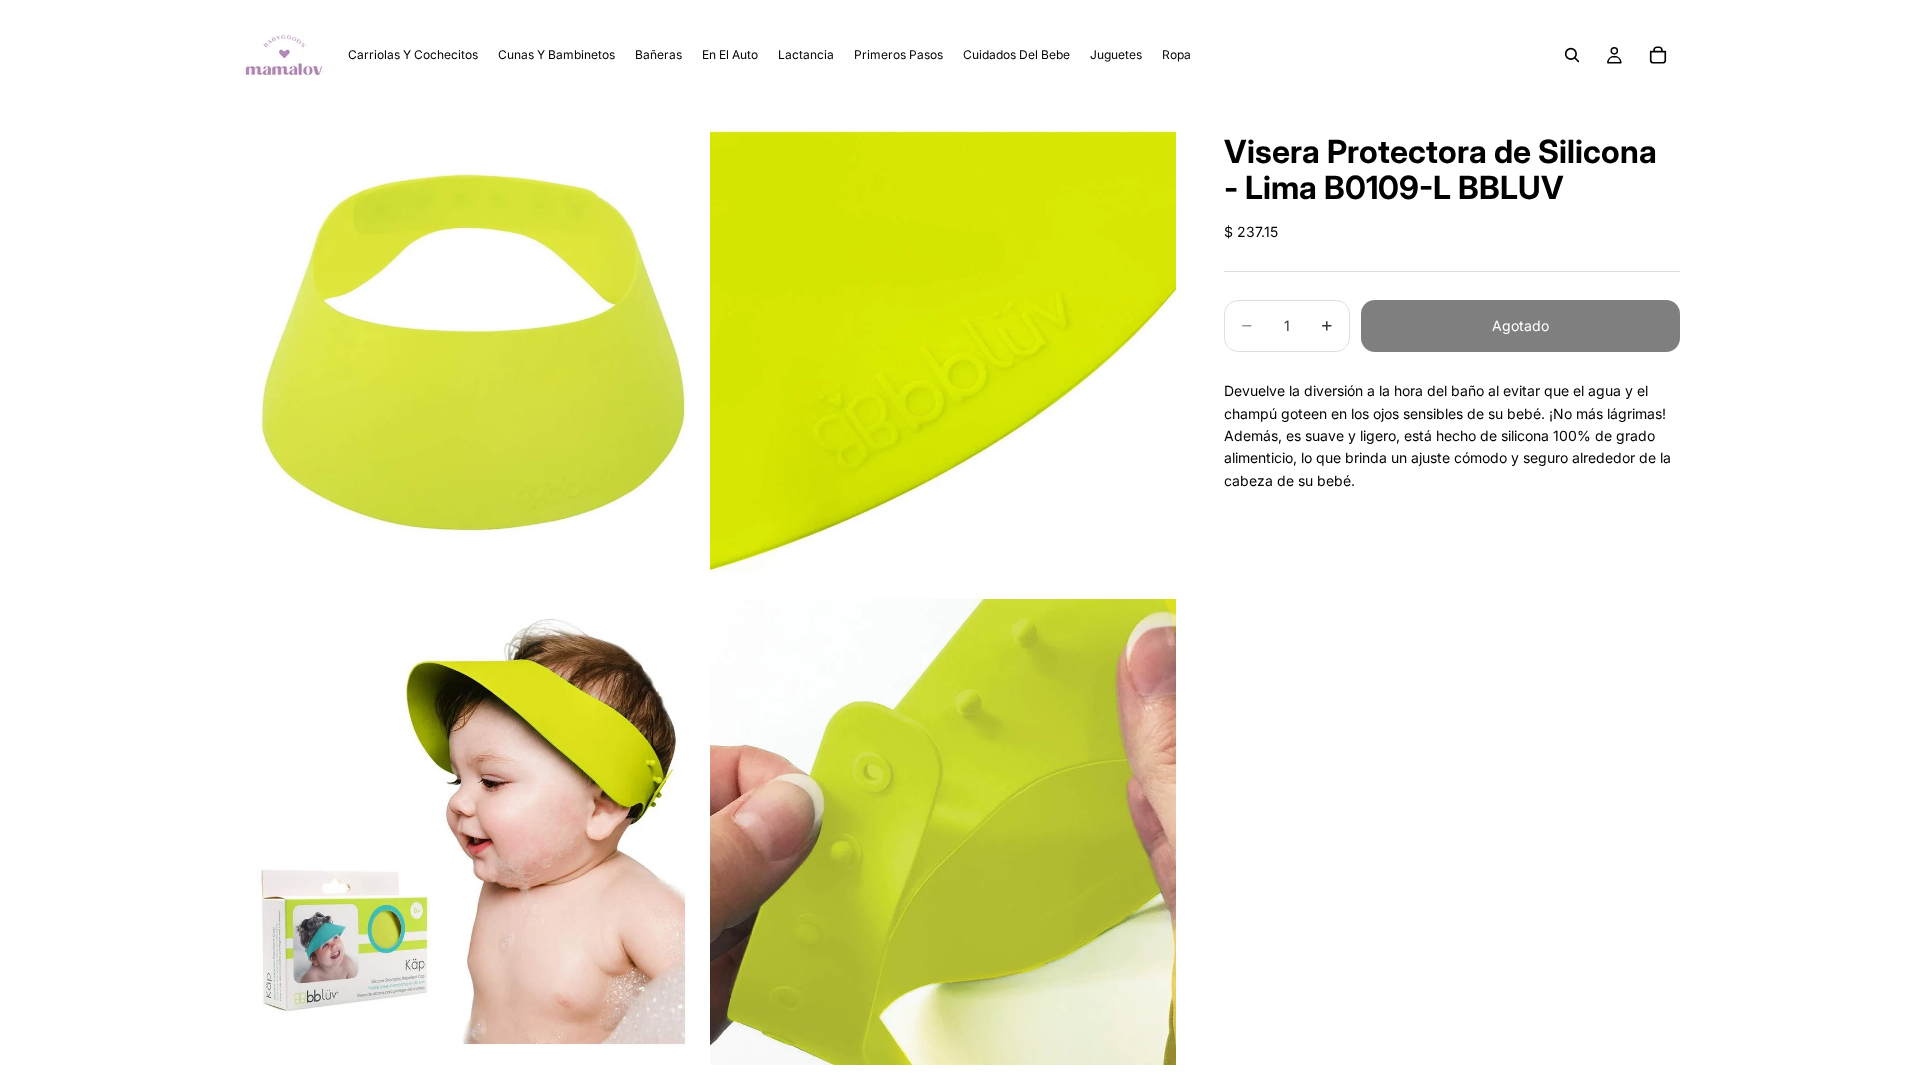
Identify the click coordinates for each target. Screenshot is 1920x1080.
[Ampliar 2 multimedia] (943, 352)
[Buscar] (1572, 55)
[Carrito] (1658, 55)
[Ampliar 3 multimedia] (473, 831)
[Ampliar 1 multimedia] (473, 352)
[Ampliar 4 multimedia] (943, 831)
